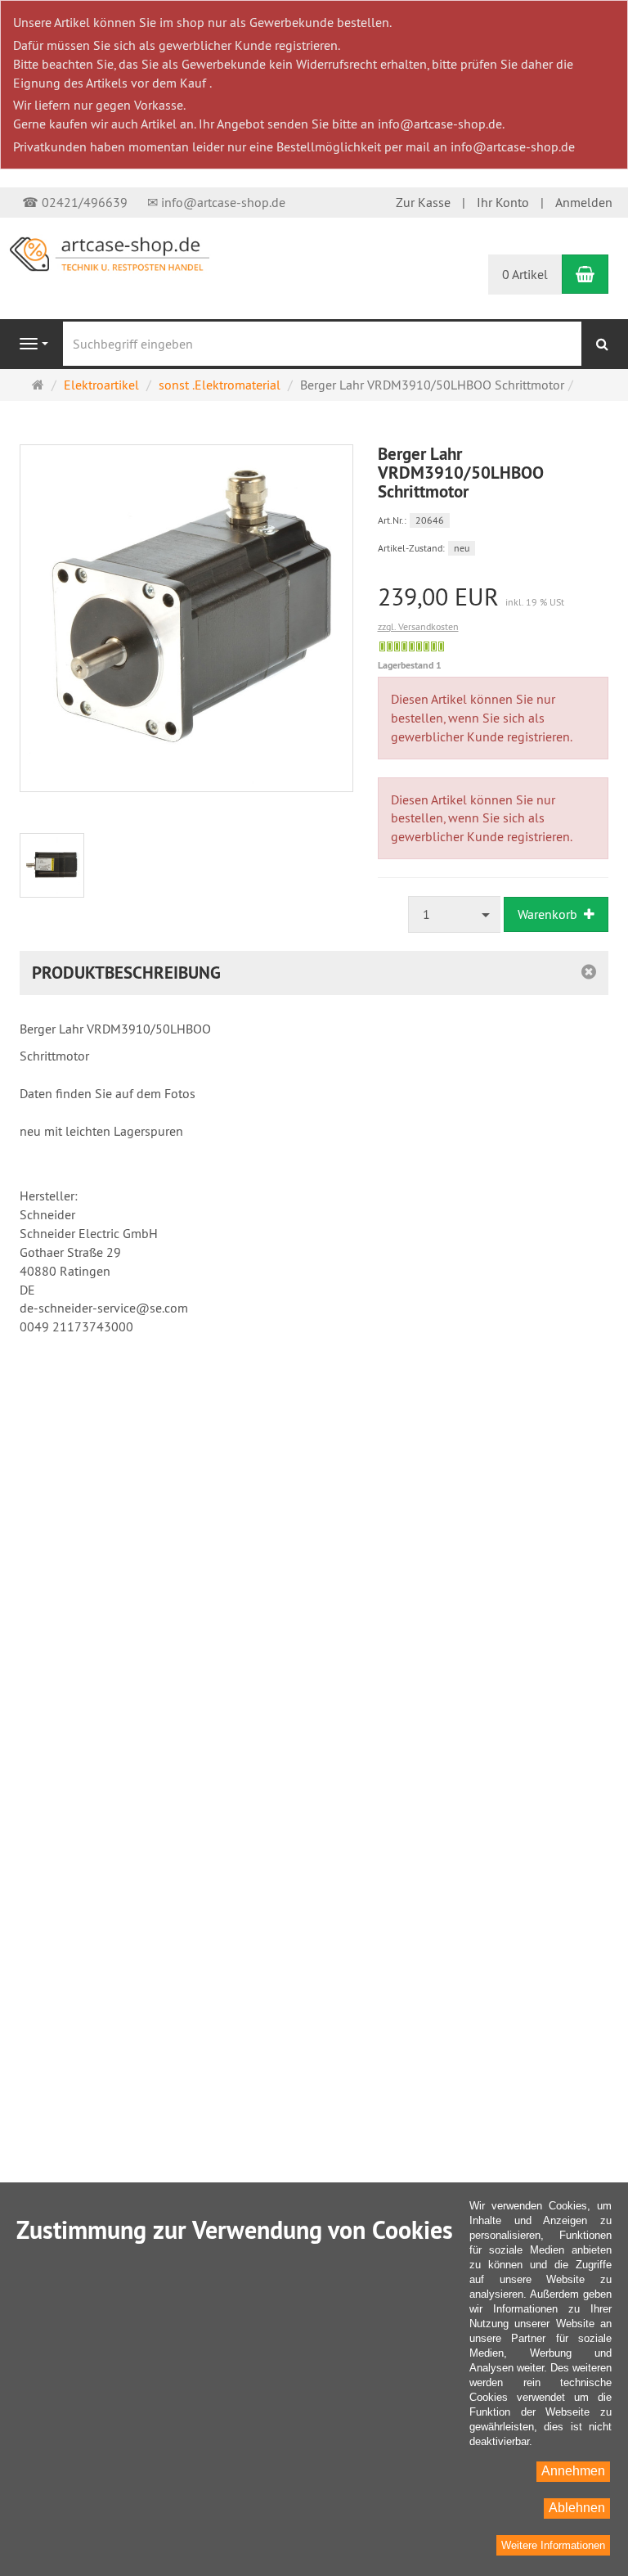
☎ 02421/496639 (75, 202)
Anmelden (584, 202)
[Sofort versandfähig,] (412, 646)
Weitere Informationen (553, 2545)
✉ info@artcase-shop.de (216, 202)
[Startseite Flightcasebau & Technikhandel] (110, 253)
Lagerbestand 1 (410, 665)
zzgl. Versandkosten (418, 626)
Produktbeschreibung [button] (126, 973)
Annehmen (573, 2471)
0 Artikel (525, 274)
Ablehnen (577, 2508)
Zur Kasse (423, 202)
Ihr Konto (503, 202)
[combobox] (455, 914)
